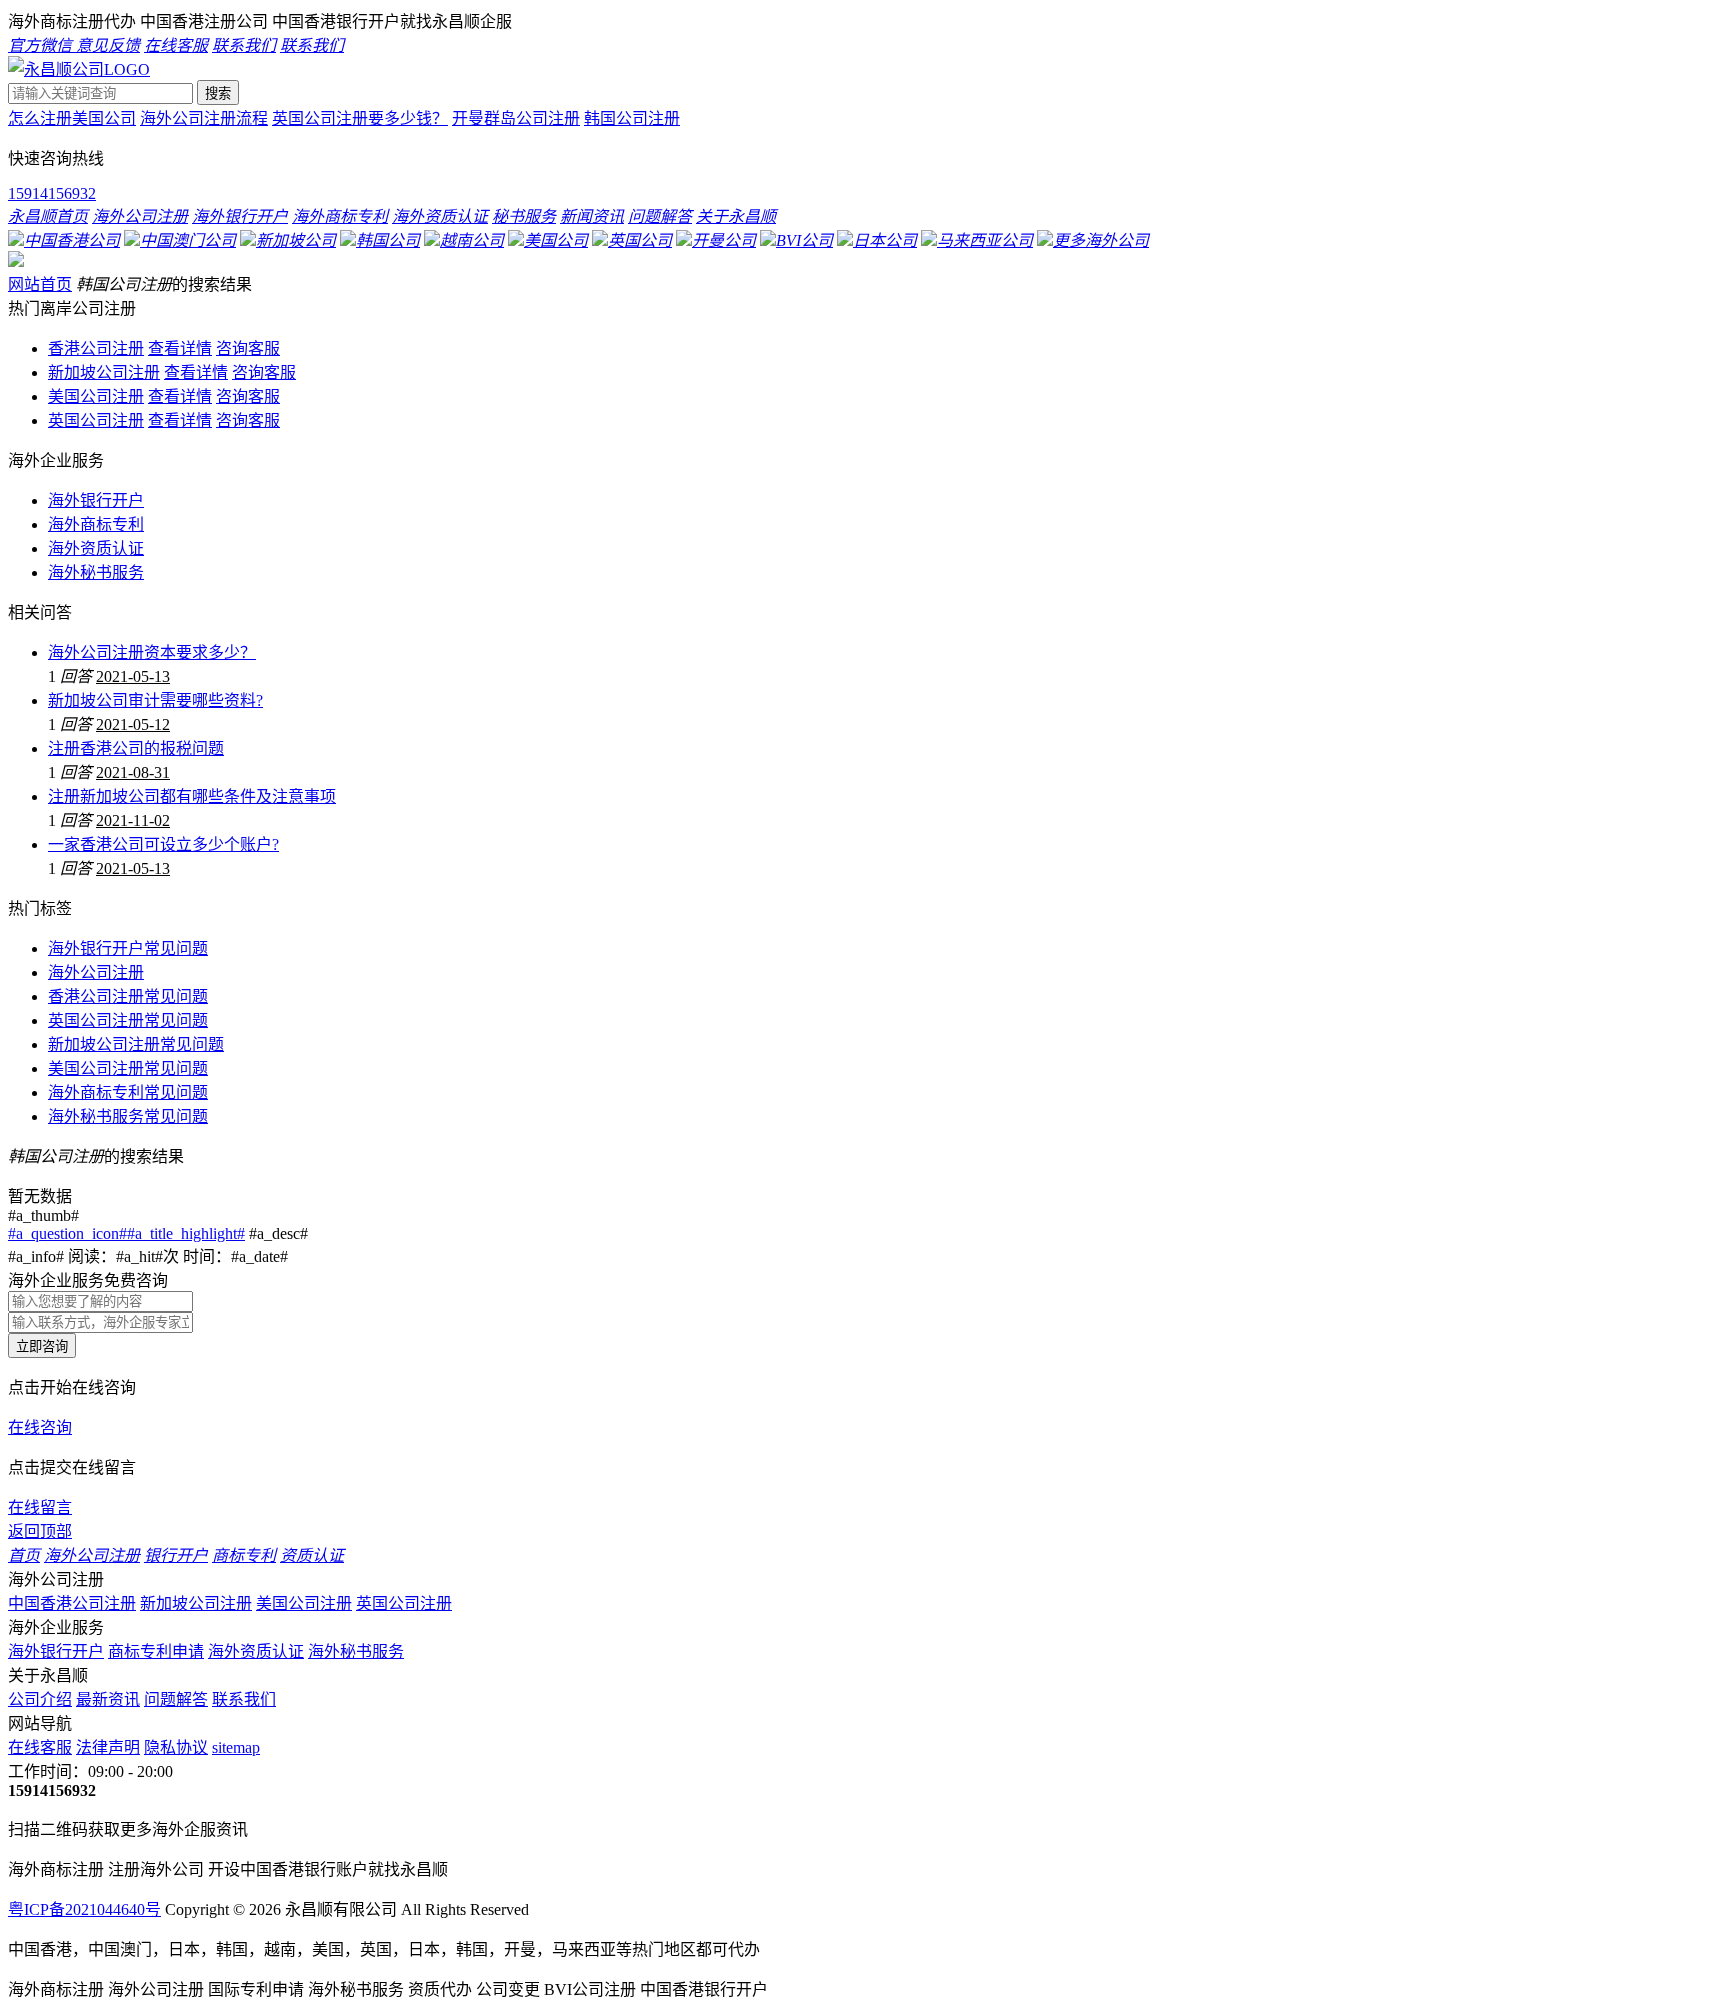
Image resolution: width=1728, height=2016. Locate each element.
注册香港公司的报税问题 (136, 748)
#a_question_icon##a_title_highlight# (126, 1233)
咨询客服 (248, 348)
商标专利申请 (156, 1651)
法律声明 (108, 1747)
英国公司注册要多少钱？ (360, 118)
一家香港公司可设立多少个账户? (163, 844)
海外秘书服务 (96, 572)
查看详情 (180, 348)
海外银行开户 (96, 500)
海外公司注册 (96, 972)
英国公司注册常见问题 (128, 1020)
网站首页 (40, 284)
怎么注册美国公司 (72, 118)
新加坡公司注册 (104, 372)
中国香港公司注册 (72, 1603)
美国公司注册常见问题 (128, 1068)
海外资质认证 (96, 548)
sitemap (236, 1747)
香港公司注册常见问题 (128, 996)
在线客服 (40, 1747)
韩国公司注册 (632, 118)
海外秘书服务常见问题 (128, 1116)
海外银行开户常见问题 (128, 948)
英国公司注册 (96, 420)
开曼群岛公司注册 (516, 118)
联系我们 (244, 1699)
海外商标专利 (96, 524)
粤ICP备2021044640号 (84, 1909)
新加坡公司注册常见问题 (136, 1044)
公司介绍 (40, 1699)
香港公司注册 (96, 348)
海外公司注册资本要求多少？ (152, 652)
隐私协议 (176, 1747)
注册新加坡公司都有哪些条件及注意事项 (192, 796)
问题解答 (176, 1699)
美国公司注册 (96, 396)
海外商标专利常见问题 (128, 1092)
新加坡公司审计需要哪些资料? (155, 700)
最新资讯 (108, 1699)
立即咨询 (42, 1346)
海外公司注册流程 (204, 118)
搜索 (218, 93)
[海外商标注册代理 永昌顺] (79, 69)
